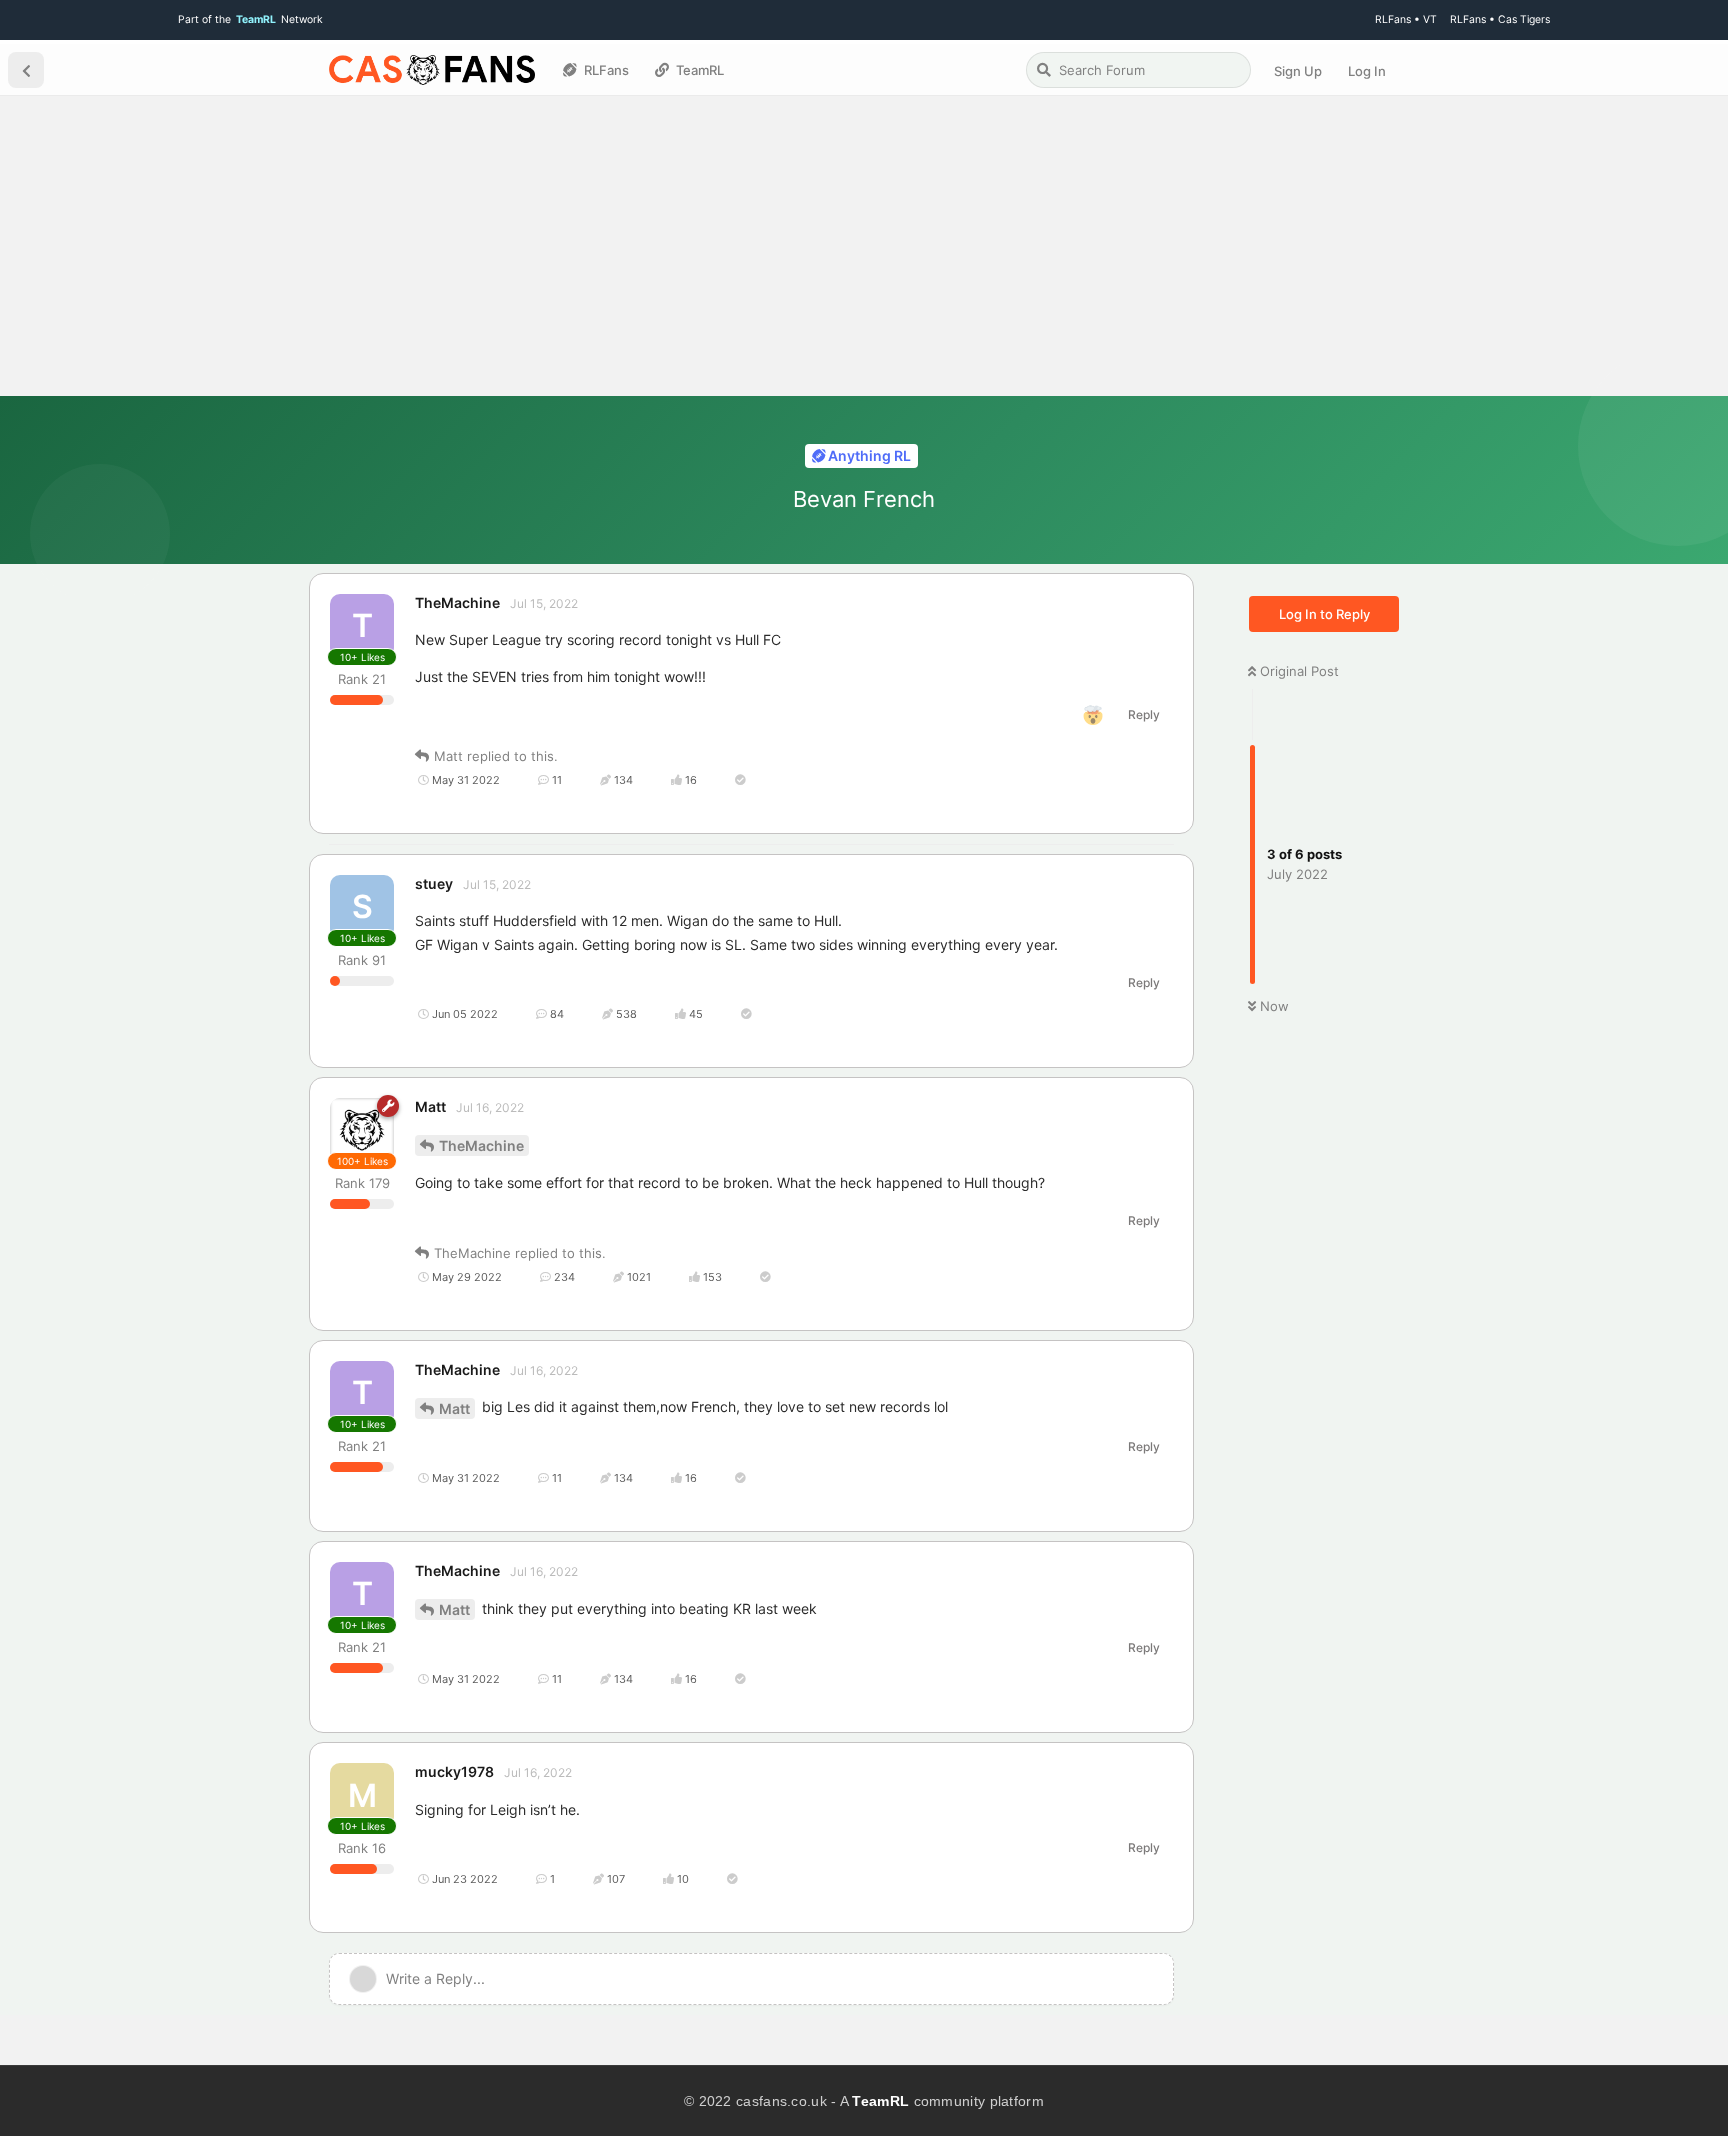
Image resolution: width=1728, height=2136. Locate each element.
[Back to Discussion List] (26, 70)
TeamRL (880, 2101)
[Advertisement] (864, 246)
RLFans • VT (1406, 19)
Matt (454, 1408)
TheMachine (481, 1145)
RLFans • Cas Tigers (1500, 19)
